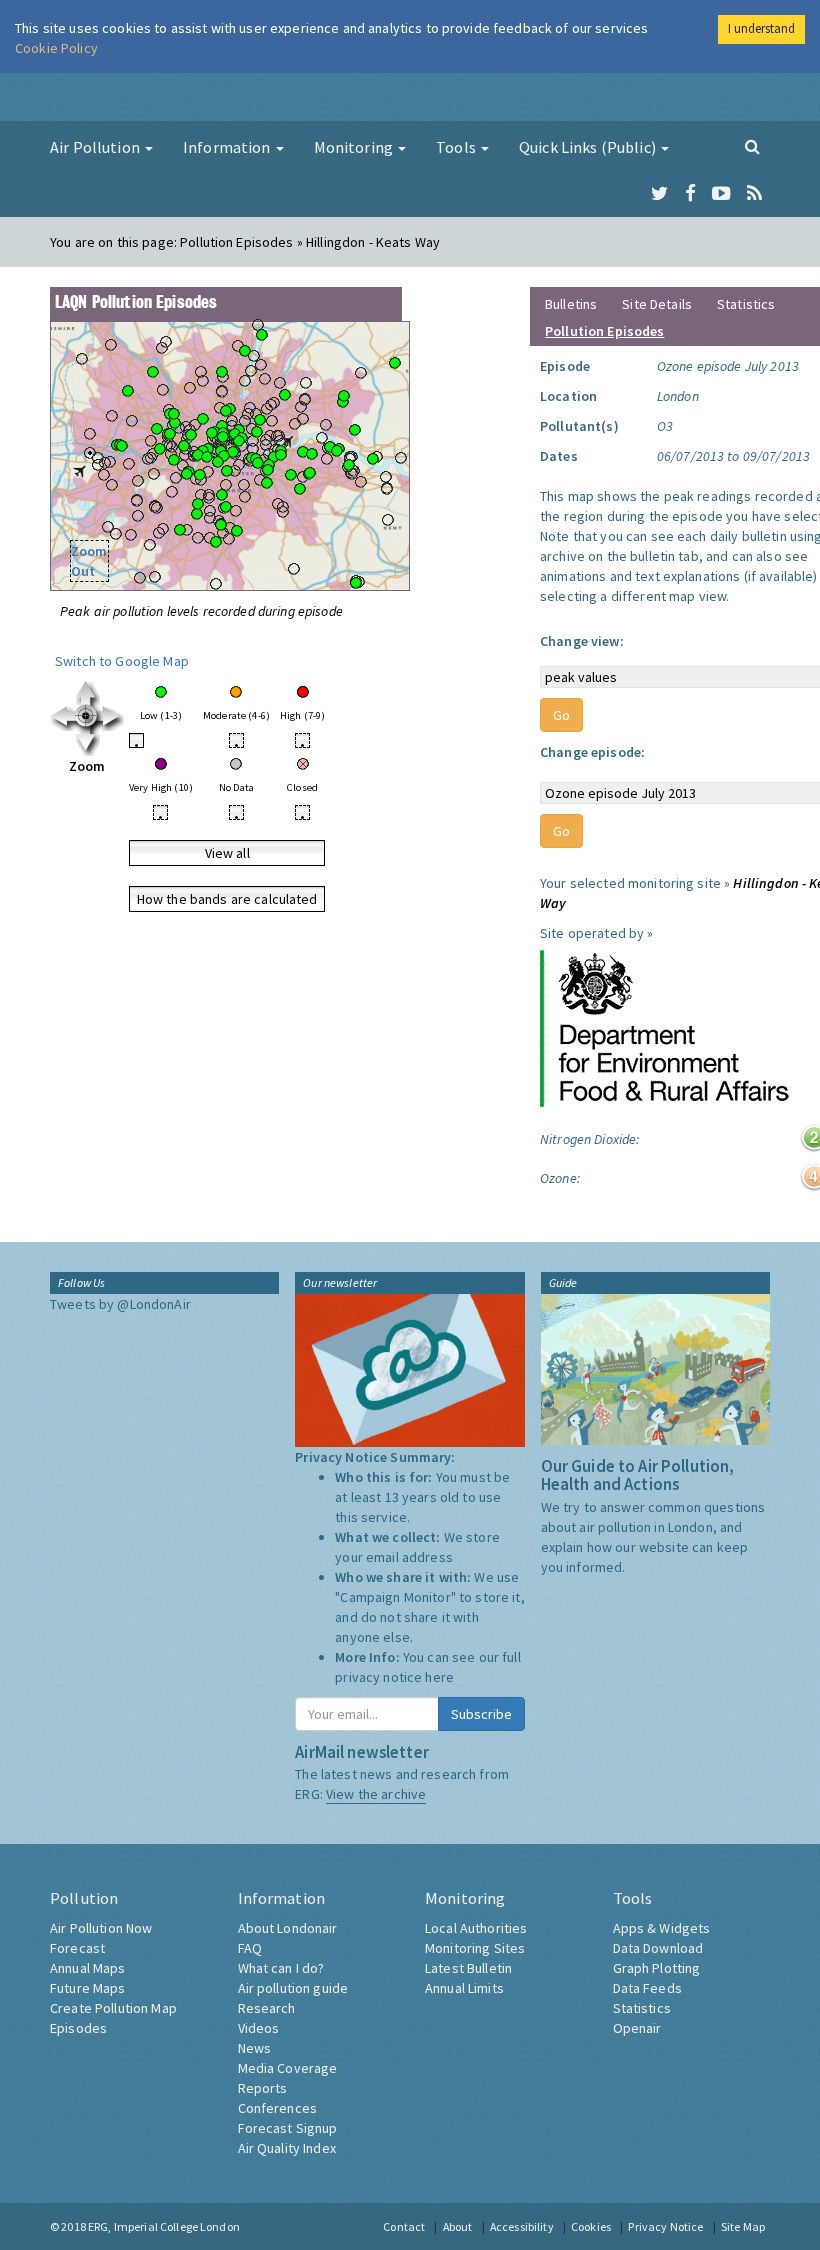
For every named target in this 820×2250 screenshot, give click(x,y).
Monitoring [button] (355, 147)
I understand (761, 28)
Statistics (746, 304)
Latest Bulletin (468, 1968)
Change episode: (592, 752)
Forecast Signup (288, 2128)
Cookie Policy (56, 48)
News (255, 2048)
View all (227, 853)
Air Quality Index (287, 2148)
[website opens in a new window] (665, 1027)
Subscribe (481, 1714)
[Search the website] (752, 146)
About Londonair (288, 1928)
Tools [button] (457, 147)
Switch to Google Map (122, 661)
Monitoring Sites (475, 1948)
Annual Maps (88, 1968)
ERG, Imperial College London (164, 2226)
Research (267, 2008)
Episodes (78, 2028)
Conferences (278, 2108)
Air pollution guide (293, 1988)
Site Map (743, 2226)
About (458, 2226)
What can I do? (281, 1968)
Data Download (658, 1948)
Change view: (582, 641)
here (439, 1677)
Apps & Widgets (662, 1928)
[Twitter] (659, 194)
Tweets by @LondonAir (120, 1304)
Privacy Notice (665, 2226)
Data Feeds (647, 1988)
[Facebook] (690, 194)
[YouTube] (721, 194)
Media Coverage (288, 2068)
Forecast (77, 1948)
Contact (404, 2226)
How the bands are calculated (227, 899)
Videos (259, 2028)
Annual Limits (464, 1988)
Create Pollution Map (113, 2008)
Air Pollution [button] (96, 147)
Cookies (591, 2226)
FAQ (250, 1948)
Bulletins (571, 304)
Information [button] (228, 147)
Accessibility (522, 2226)
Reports (263, 2088)
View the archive (376, 1794)
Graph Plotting (657, 1968)
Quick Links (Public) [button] (589, 147)
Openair (637, 2028)
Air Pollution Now (101, 1928)
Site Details (657, 304)
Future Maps (88, 1988)
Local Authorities (476, 1928)
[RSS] (754, 194)
